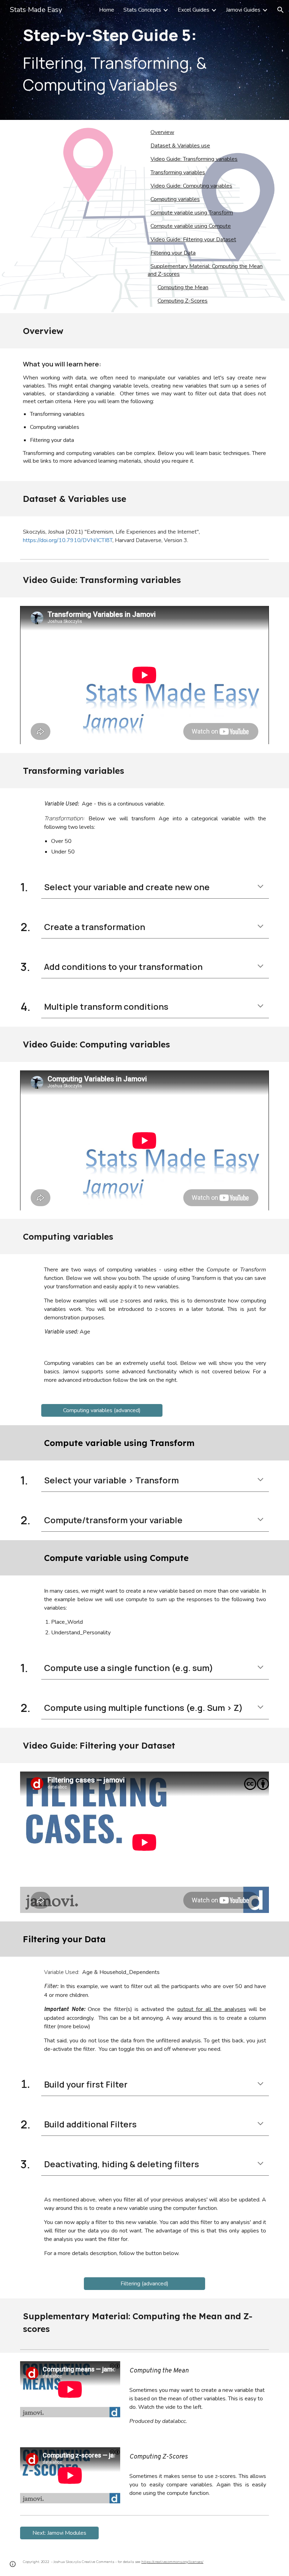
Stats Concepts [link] (142, 10)
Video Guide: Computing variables (191, 186)
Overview (162, 132)
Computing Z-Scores (183, 301)
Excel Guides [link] (193, 10)
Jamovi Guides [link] (243, 10)
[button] (281, 10)
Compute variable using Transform (192, 213)
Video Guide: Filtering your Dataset (193, 239)
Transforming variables (178, 172)
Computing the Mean (183, 287)
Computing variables (175, 199)
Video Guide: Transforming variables (194, 159)
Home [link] (107, 10)
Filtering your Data (173, 253)
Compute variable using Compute (191, 226)
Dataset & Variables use (180, 146)
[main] (144, 60)
